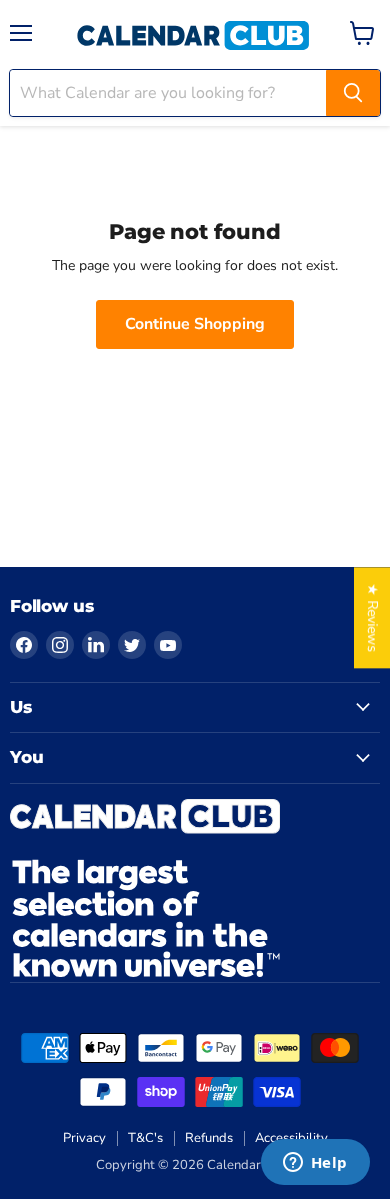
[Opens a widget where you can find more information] (315, 1164)
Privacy (84, 1138)
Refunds (209, 1138)
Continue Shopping (195, 324)
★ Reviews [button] (372, 617)
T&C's (145, 1138)
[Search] (353, 93)
